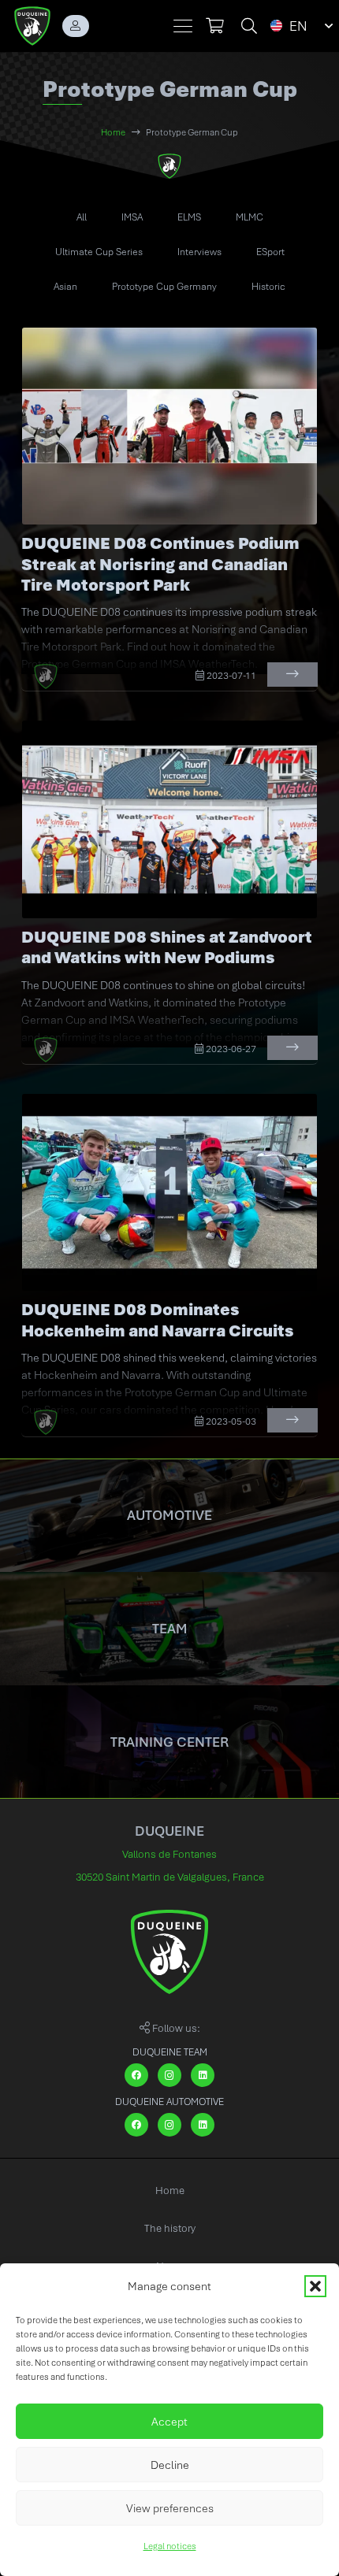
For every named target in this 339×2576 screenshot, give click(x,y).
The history (170, 2228)
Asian (65, 287)
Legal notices (170, 2546)
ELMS (189, 217)
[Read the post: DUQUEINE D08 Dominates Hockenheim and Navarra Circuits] (292, 1420)
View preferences (170, 2508)
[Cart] (214, 26)
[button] (315, 2286)
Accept (169, 2422)
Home (170, 2191)
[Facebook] (136, 2075)
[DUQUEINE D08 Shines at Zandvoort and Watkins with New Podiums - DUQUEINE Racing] (169, 819)
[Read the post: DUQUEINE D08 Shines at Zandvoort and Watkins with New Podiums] (292, 1048)
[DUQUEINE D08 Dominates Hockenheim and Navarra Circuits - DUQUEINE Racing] (169, 1193)
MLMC (250, 217)
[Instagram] (169, 2075)
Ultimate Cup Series (99, 252)
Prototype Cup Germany (164, 287)
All (82, 217)
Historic (268, 287)
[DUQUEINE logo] (32, 26)
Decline (170, 2465)
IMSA (132, 217)
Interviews (199, 252)
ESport (270, 252)
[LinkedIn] (203, 2075)
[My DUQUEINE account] (76, 26)
